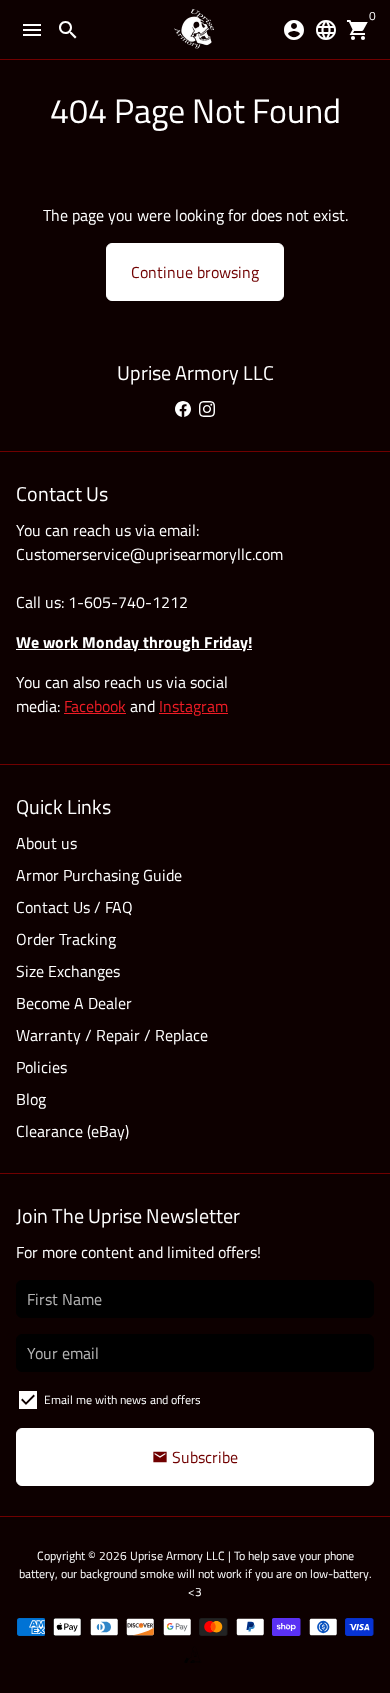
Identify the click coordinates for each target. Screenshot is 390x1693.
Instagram (193, 706)
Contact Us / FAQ (74, 907)
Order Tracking (66, 939)
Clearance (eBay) (72, 1131)
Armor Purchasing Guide (99, 875)
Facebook (95, 706)
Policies (41, 1067)
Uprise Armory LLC (177, 1555)
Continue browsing (195, 272)
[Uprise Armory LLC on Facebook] (183, 409)
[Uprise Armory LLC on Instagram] (207, 409)
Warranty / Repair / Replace (112, 1035)
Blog (31, 1099)
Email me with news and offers (122, 1400)
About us (46, 843)
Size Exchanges (68, 971)
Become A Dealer (74, 1003)
